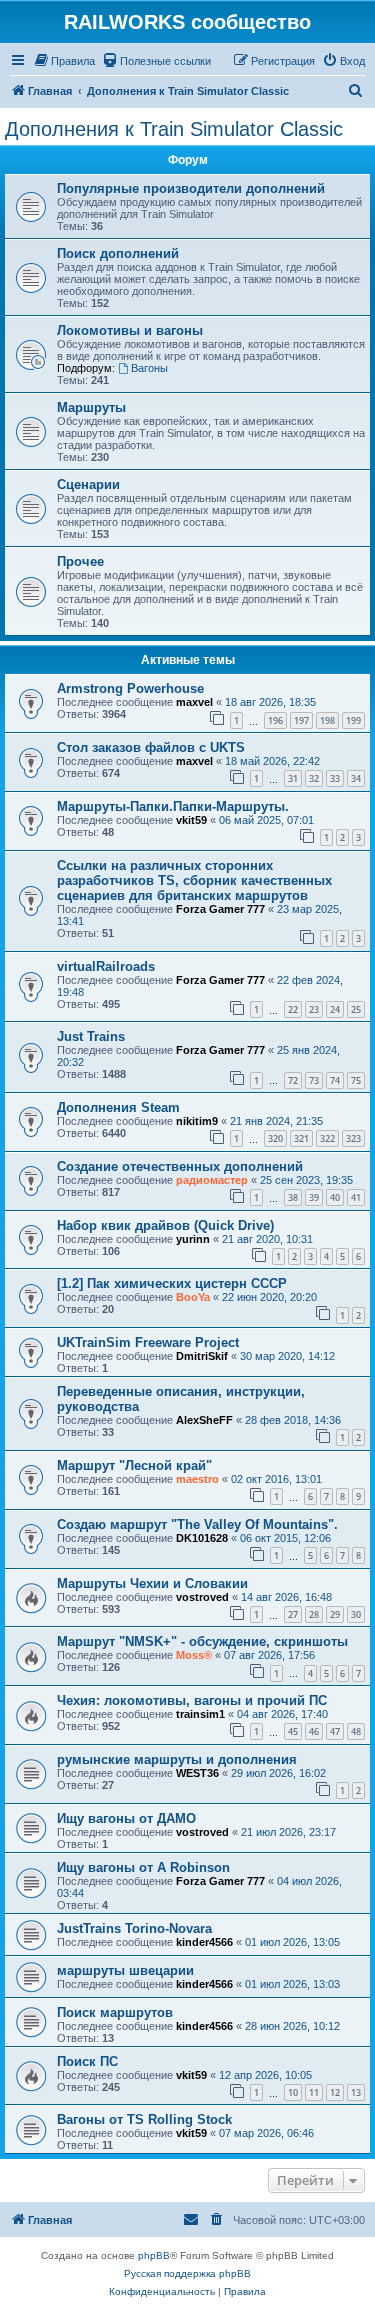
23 (314, 1009)
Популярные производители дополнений (191, 188)
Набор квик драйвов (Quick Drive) (165, 1225)
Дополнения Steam (118, 1107)
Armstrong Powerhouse (130, 688)
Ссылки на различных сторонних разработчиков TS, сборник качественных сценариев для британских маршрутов (194, 880)
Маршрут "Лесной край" (134, 1465)
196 (275, 720)
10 (293, 2092)
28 (314, 1614)
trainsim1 (200, 1714)
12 (335, 2092)
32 (314, 778)
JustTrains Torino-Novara (134, 1928)
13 (356, 2092)
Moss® (194, 1655)
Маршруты (91, 407)
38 (293, 1197)
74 (335, 1080)
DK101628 (202, 1538)
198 (327, 720)
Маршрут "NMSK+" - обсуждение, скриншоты (202, 1641)
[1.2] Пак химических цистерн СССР (172, 1283)
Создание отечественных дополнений (180, 1166)
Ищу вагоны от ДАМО (126, 1818)
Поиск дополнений (118, 253)
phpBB (154, 2255)
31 (293, 778)
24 (335, 1009)
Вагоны (149, 368)
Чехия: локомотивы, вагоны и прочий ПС (192, 1700)
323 (353, 1138)
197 (301, 720)
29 (335, 1614)
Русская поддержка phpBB (187, 2273)
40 (335, 1197)
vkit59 (191, 820)
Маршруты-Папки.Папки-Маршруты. (173, 806)
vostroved (202, 1597)
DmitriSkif (202, 1356)
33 (335, 778)
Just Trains (91, 1036)
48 (356, 1731)
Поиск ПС (87, 2061)
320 (275, 1138)
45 (293, 1731)
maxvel (194, 702)
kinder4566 (204, 1942)
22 (293, 1009)
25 (356, 1009)
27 (293, 1614)
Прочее (80, 561)
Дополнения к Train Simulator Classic (174, 129)
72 (293, 1080)
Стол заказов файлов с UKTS (151, 747)
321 (301, 1138)
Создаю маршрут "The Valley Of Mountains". (197, 1524)
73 (314, 1080)
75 (356, 1080)
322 (327, 1138)
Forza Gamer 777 (220, 909)
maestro (197, 1479)
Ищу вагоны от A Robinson (143, 1867)
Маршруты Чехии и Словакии (152, 1583)
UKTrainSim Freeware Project (148, 1342)
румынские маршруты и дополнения (177, 1759)
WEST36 (197, 1773)
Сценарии (88, 484)
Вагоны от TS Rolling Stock (144, 2119)
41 (356, 1197)
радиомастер (212, 1180)
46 (314, 1731)
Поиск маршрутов (115, 2012)
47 (335, 1731)
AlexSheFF (204, 1420)
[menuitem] (64, 61)
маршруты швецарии (125, 1970)
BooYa (193, 1297)
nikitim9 (197, 1121)
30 (356, 1614)
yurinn (193, 1239)
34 (356, 778)
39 (314, 1197)
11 (314, 2092)
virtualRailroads (106, 966)
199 (353, 720)
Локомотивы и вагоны (130, 330)
